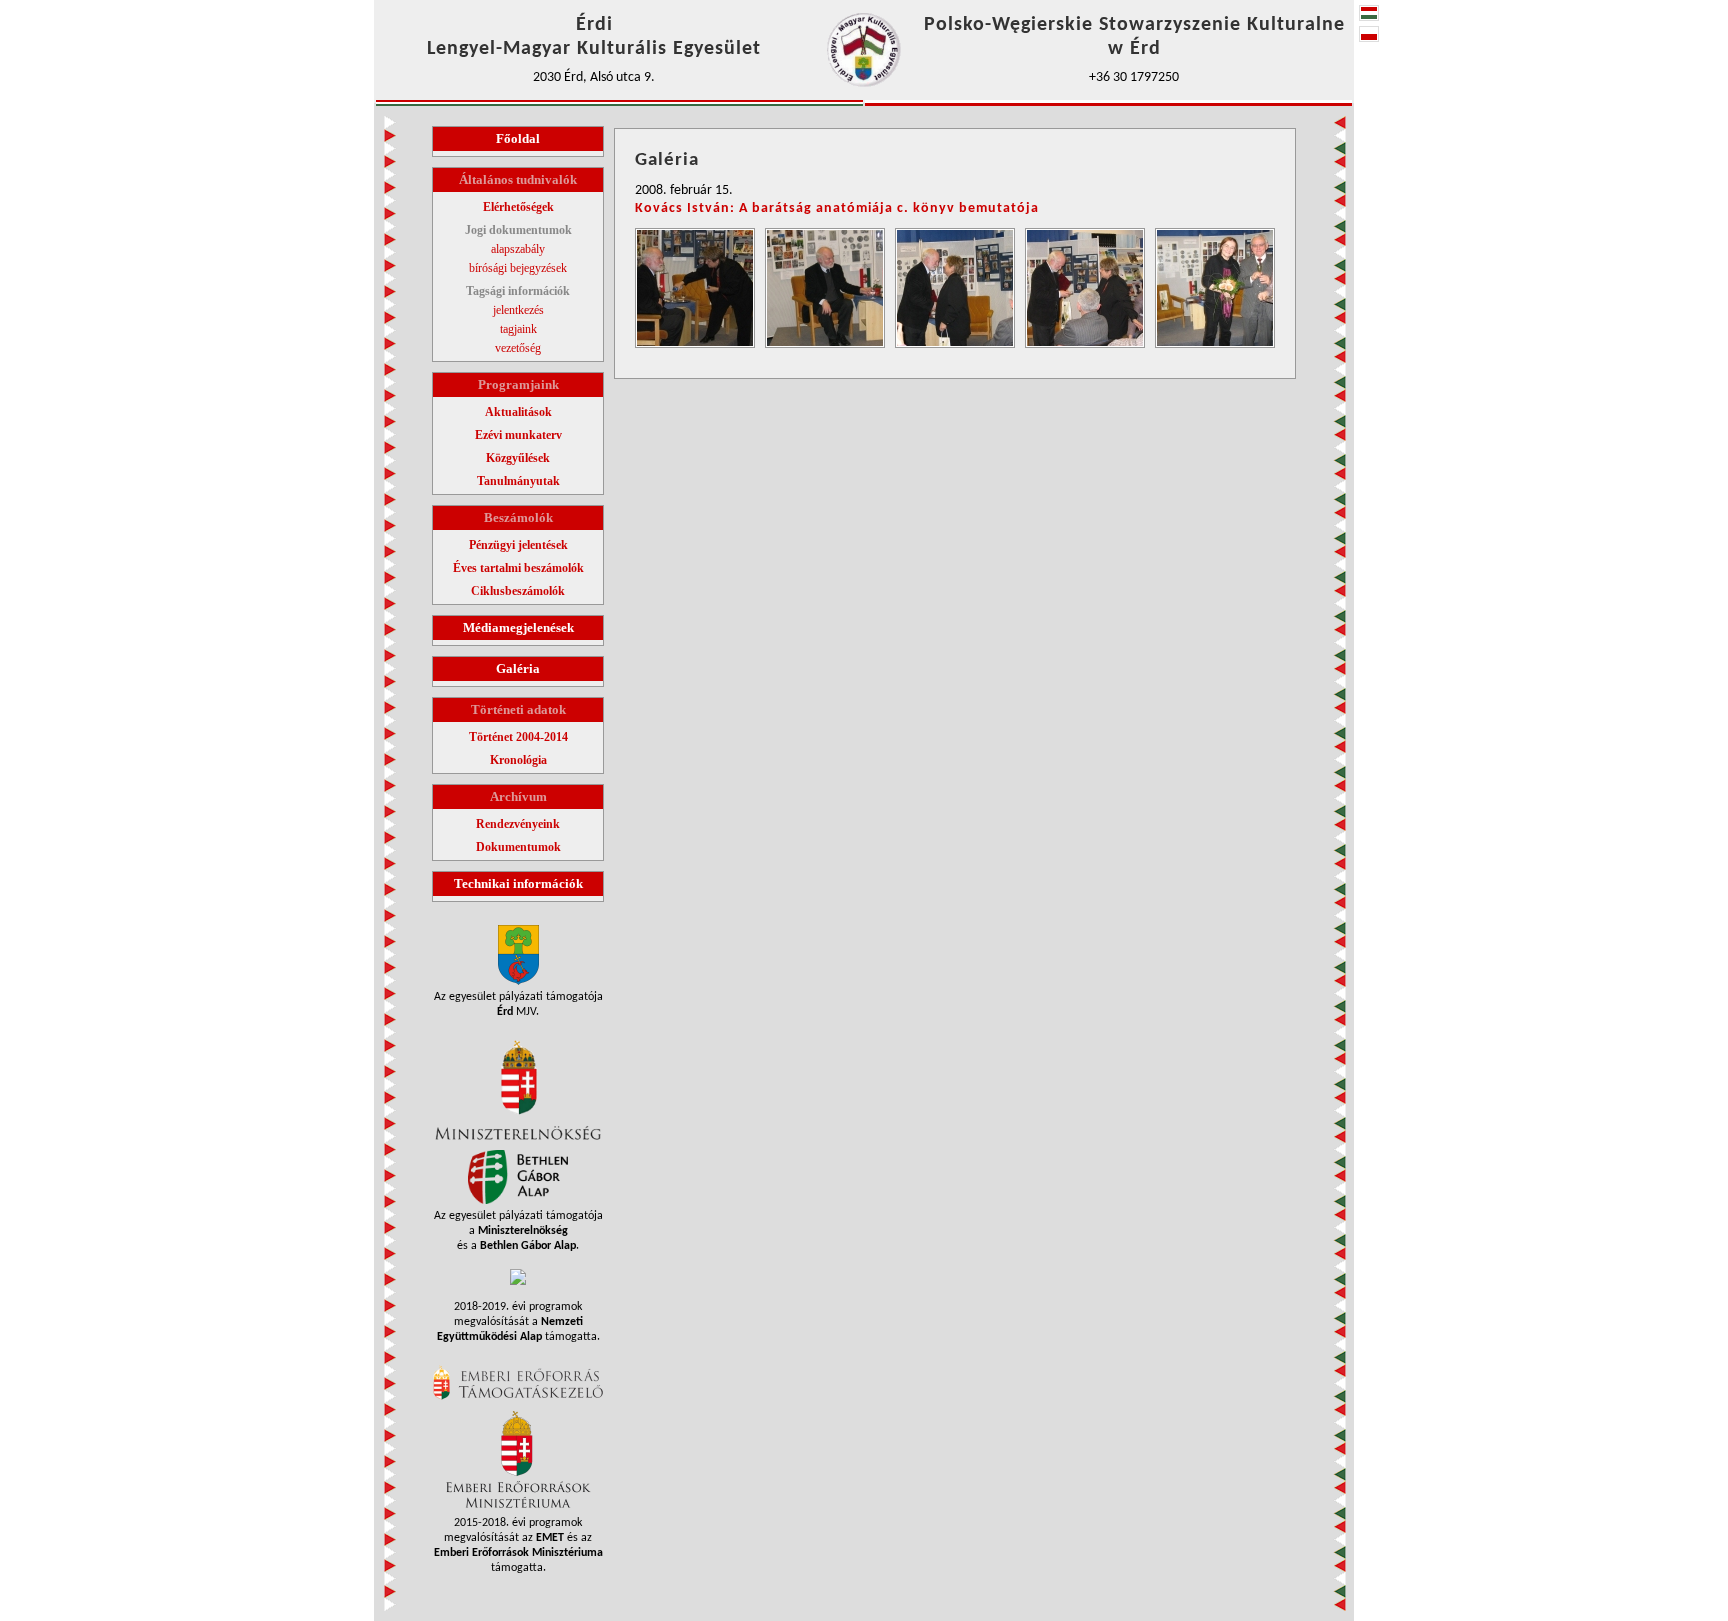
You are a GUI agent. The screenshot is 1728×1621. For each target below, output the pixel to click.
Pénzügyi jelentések (518, 545)
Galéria (518, 668)
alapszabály (518, 249)
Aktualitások (518, 412)
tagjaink (518, 329)
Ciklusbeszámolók (518, 591)
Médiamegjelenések (518, 627)
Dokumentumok (518, 847)
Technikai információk (518, 883)
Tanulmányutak (518, 481)
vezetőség (518, 348)
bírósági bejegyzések (518, 268)
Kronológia (518, 760)
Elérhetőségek (518, 207)
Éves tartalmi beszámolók (518, 568)
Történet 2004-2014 (518, 737)
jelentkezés (518, 310)
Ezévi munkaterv (518, 435)
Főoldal (518, 138)
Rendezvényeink (518, 824)
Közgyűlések (518, 458)
